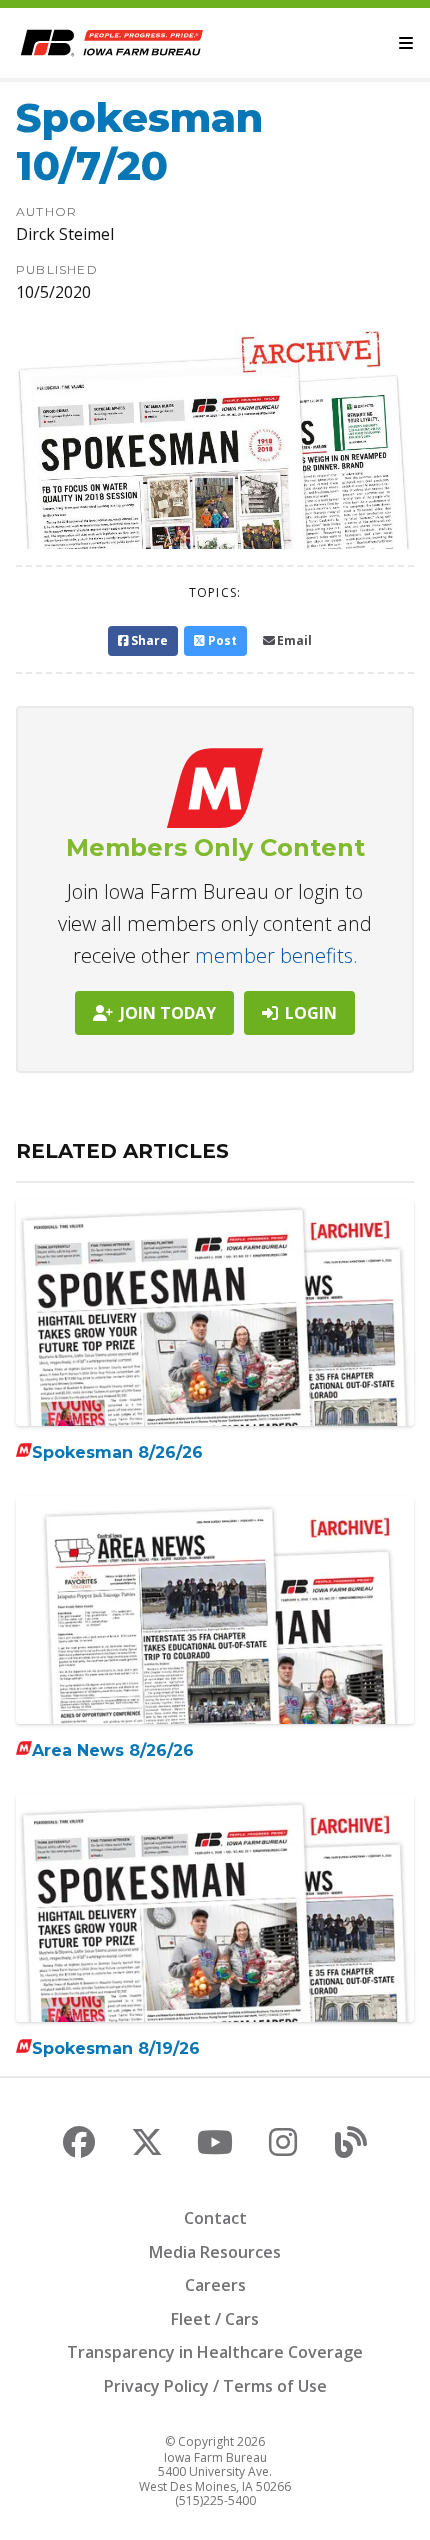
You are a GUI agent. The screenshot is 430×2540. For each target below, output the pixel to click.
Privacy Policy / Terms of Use (215, 2386)
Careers (215, 2285)
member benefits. (276, 955)
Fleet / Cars (215, 2319)
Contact (215, 2218)
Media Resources (215, 2252)
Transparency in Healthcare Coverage (215, 2352)
